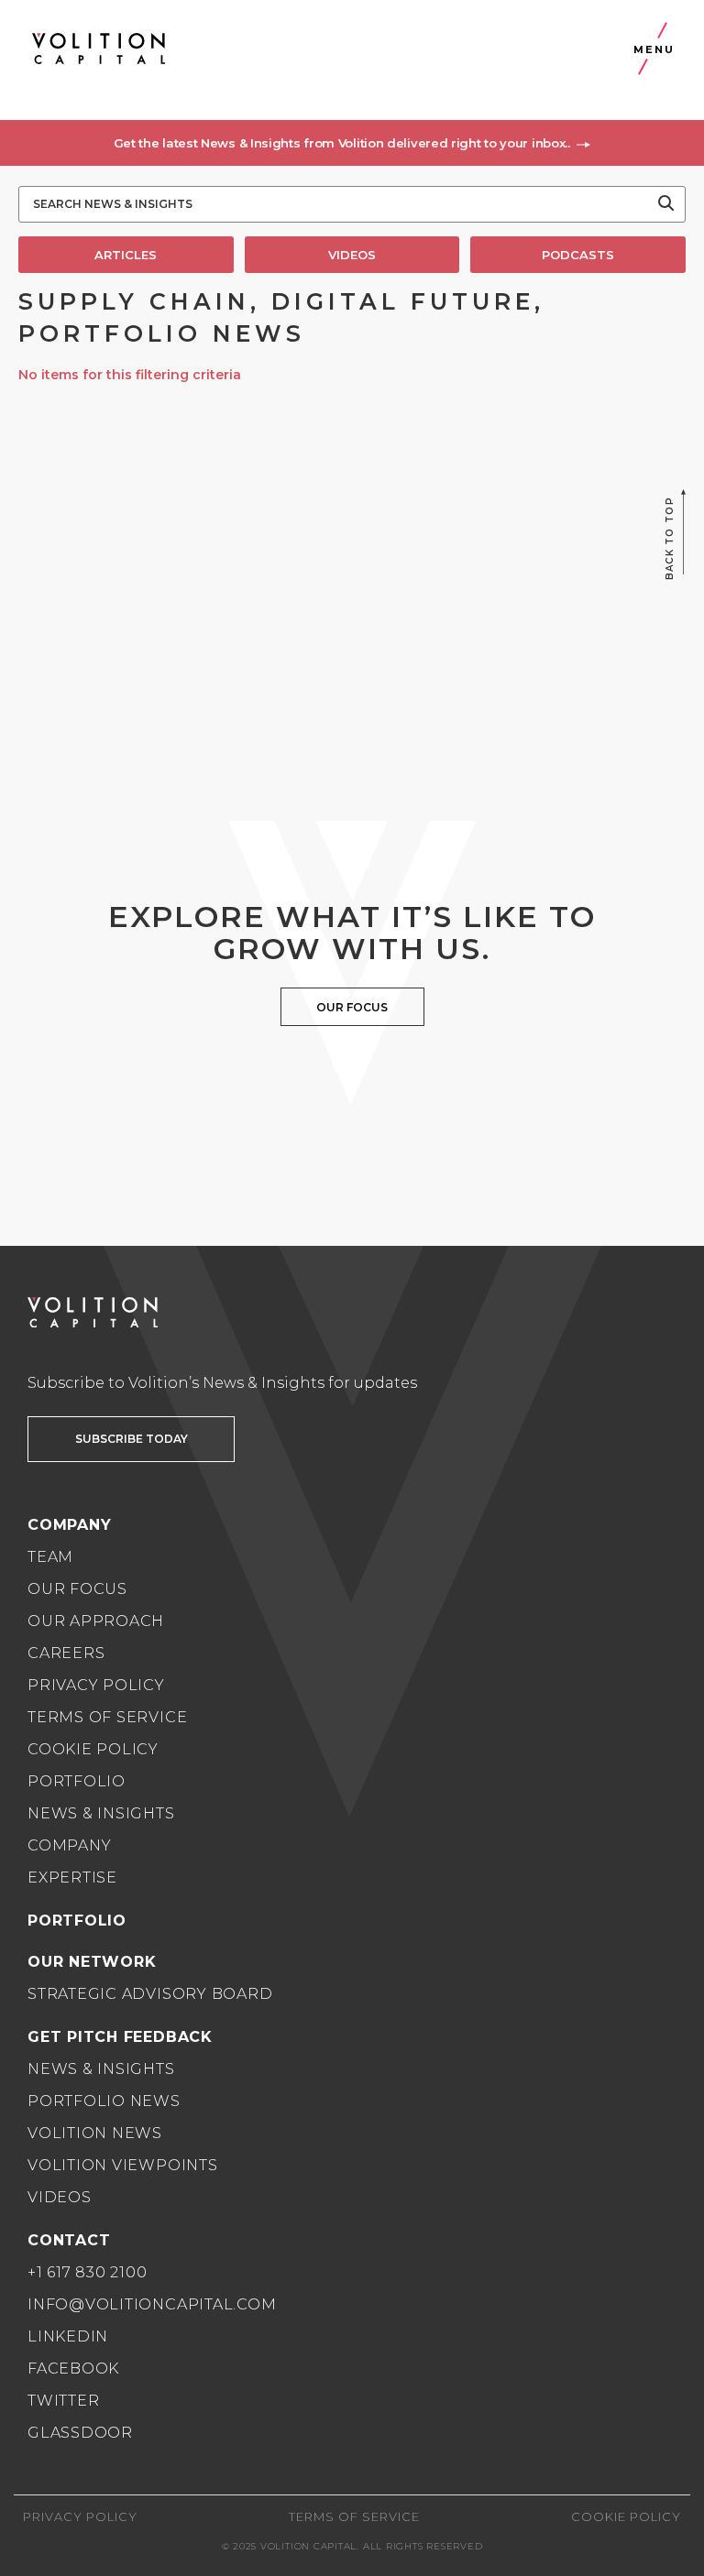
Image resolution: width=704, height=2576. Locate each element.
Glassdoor (80, 2433)
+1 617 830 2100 (88, 2272)
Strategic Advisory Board (150, 1994)
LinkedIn (68, 2336)
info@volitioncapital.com (152, 2304)
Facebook (73, 2369)
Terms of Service (107, 1717)
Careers (66, 1653)
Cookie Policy (93, 1749)
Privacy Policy (96, 1685)
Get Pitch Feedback (120, 2037)
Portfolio (77, 1781)
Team (50, 1557)
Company (69, 1845)
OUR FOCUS (352, 1007)
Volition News (95, 2133)
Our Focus (77, 1589)
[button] (352, 143)
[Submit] (666, 204)
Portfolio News (104, 2101)
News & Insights (101, 1813)
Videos (60, 2197)
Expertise (72, 1877)
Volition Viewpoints (123, 2165)
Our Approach (96, 1621)
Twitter (63, 2401)
